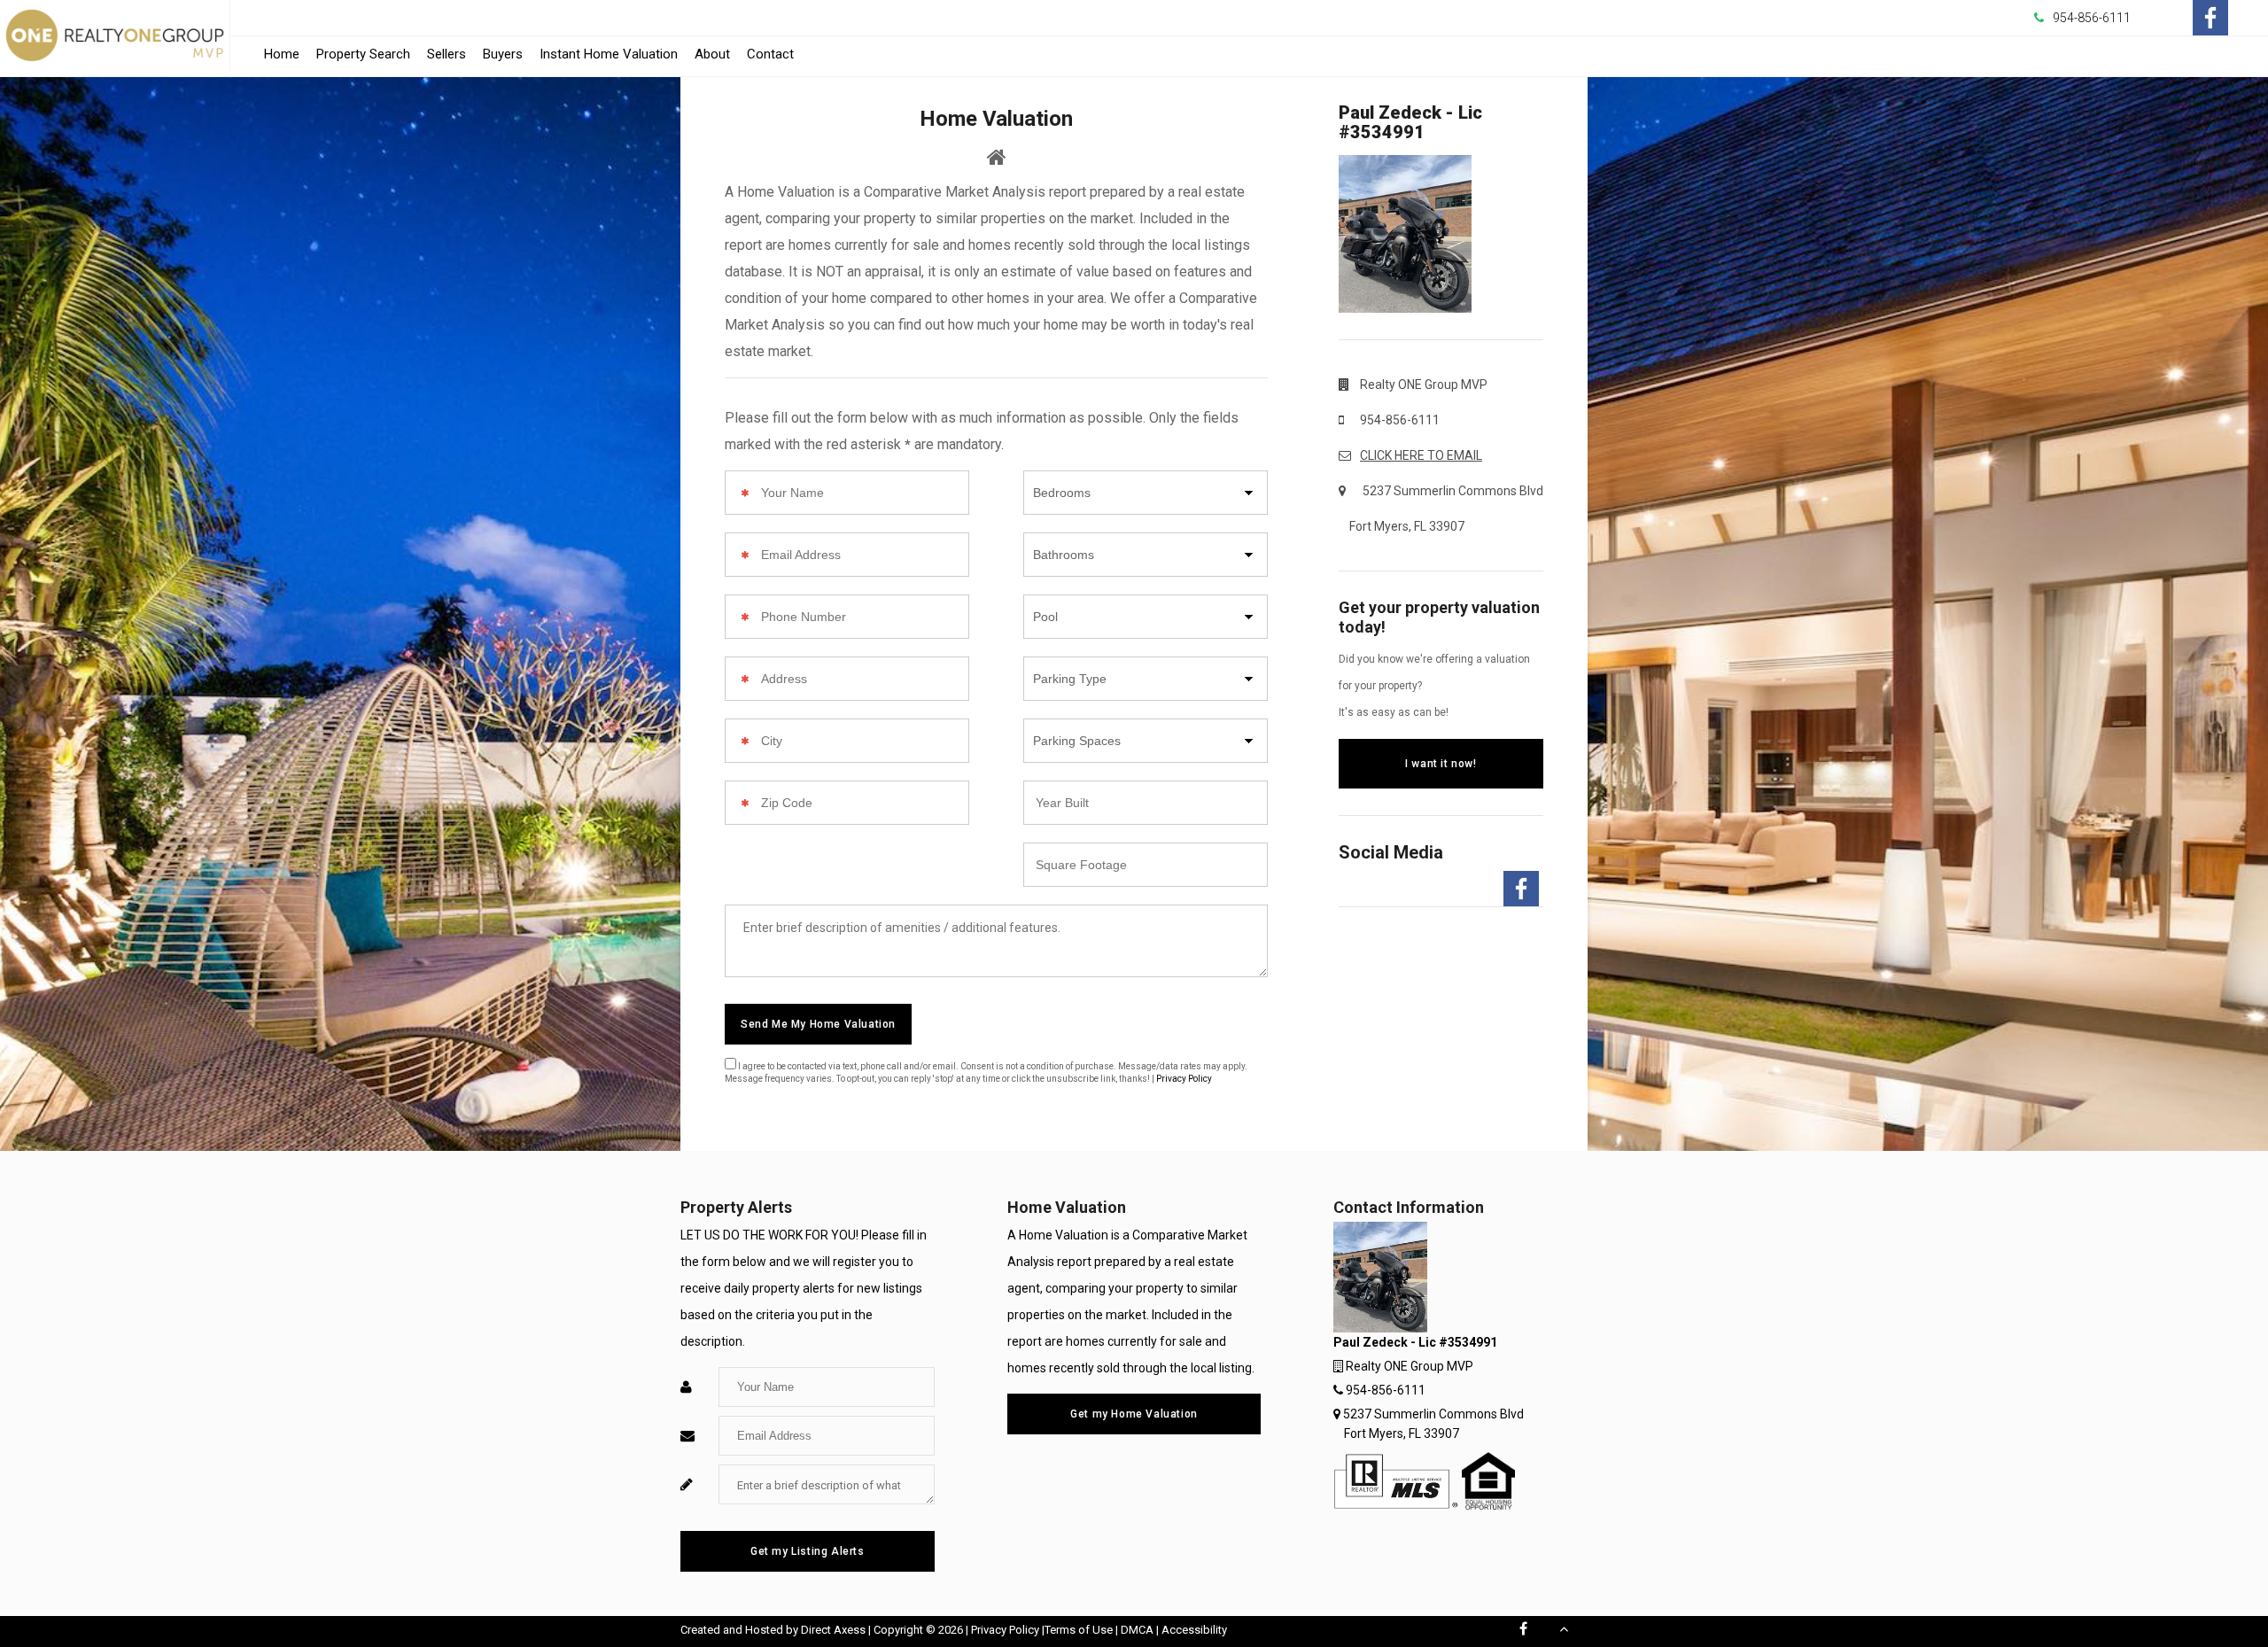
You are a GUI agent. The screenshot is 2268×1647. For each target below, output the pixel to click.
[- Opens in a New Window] (2210, 18)
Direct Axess (833, 1630)
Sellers (447, 54)
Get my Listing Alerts (808, 1551)
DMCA (1137, 1630)
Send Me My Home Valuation (818, 1024)
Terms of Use (1079, 1630)
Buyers (503, 54)
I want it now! (1441, 764)
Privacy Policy (1184, 1079)
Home (282, 54)
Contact (770, 54)
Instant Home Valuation (609, 54)
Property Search (363, 54)
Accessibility (1194, 1630)
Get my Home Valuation (1134, 1414)
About (712, 54)
